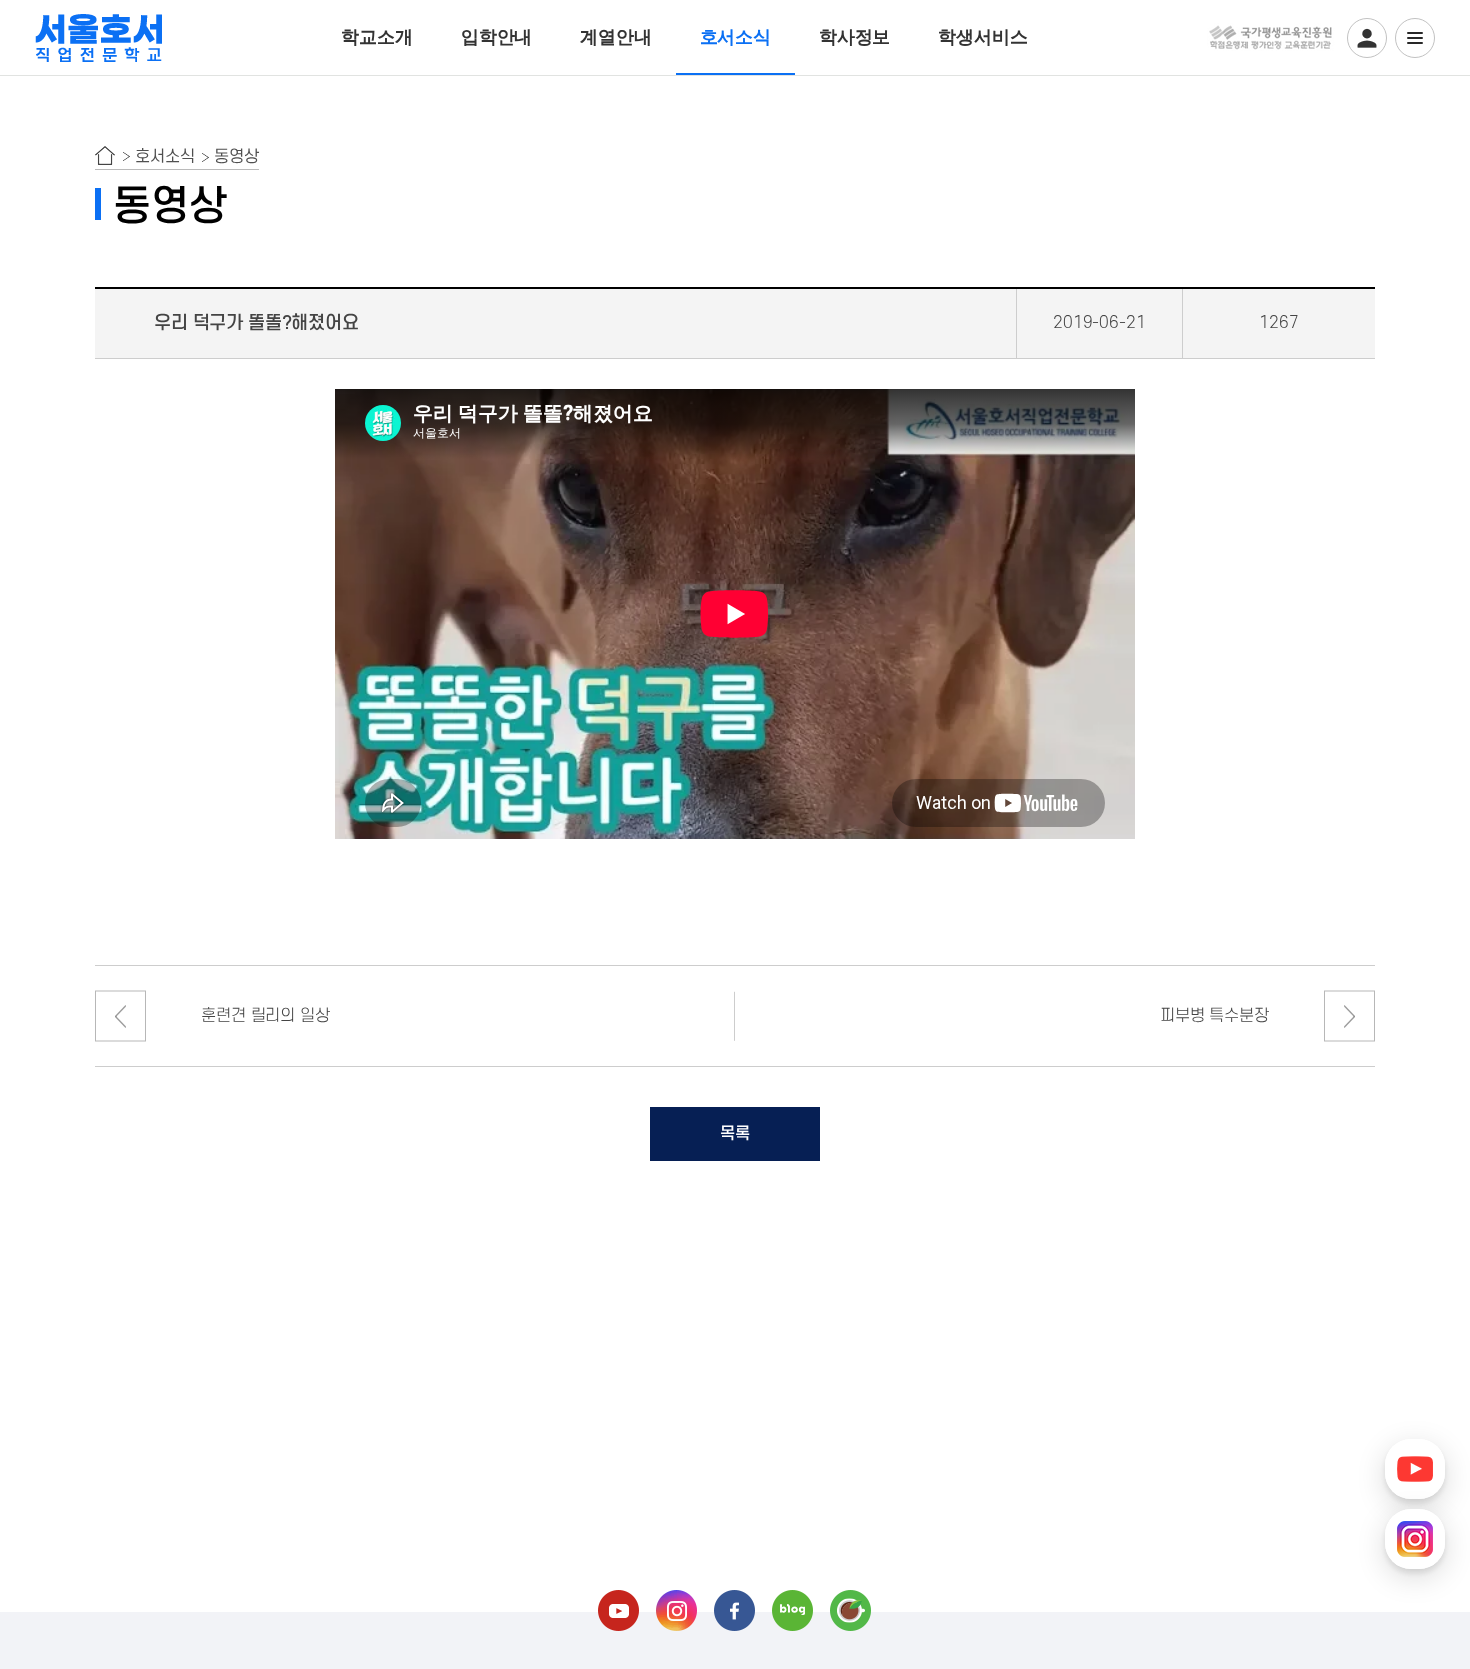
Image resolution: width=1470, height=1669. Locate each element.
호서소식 (735, 37)
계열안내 (615, 37)
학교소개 (376, 37)
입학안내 (496, 37)
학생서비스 (982, 37)
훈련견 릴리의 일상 (265, 1016)
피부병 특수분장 (1214, 1016)
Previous (120, 1016)
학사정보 (854, 37)
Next (1349, 1016)
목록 (735, 1134)
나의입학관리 (1367, 38)
